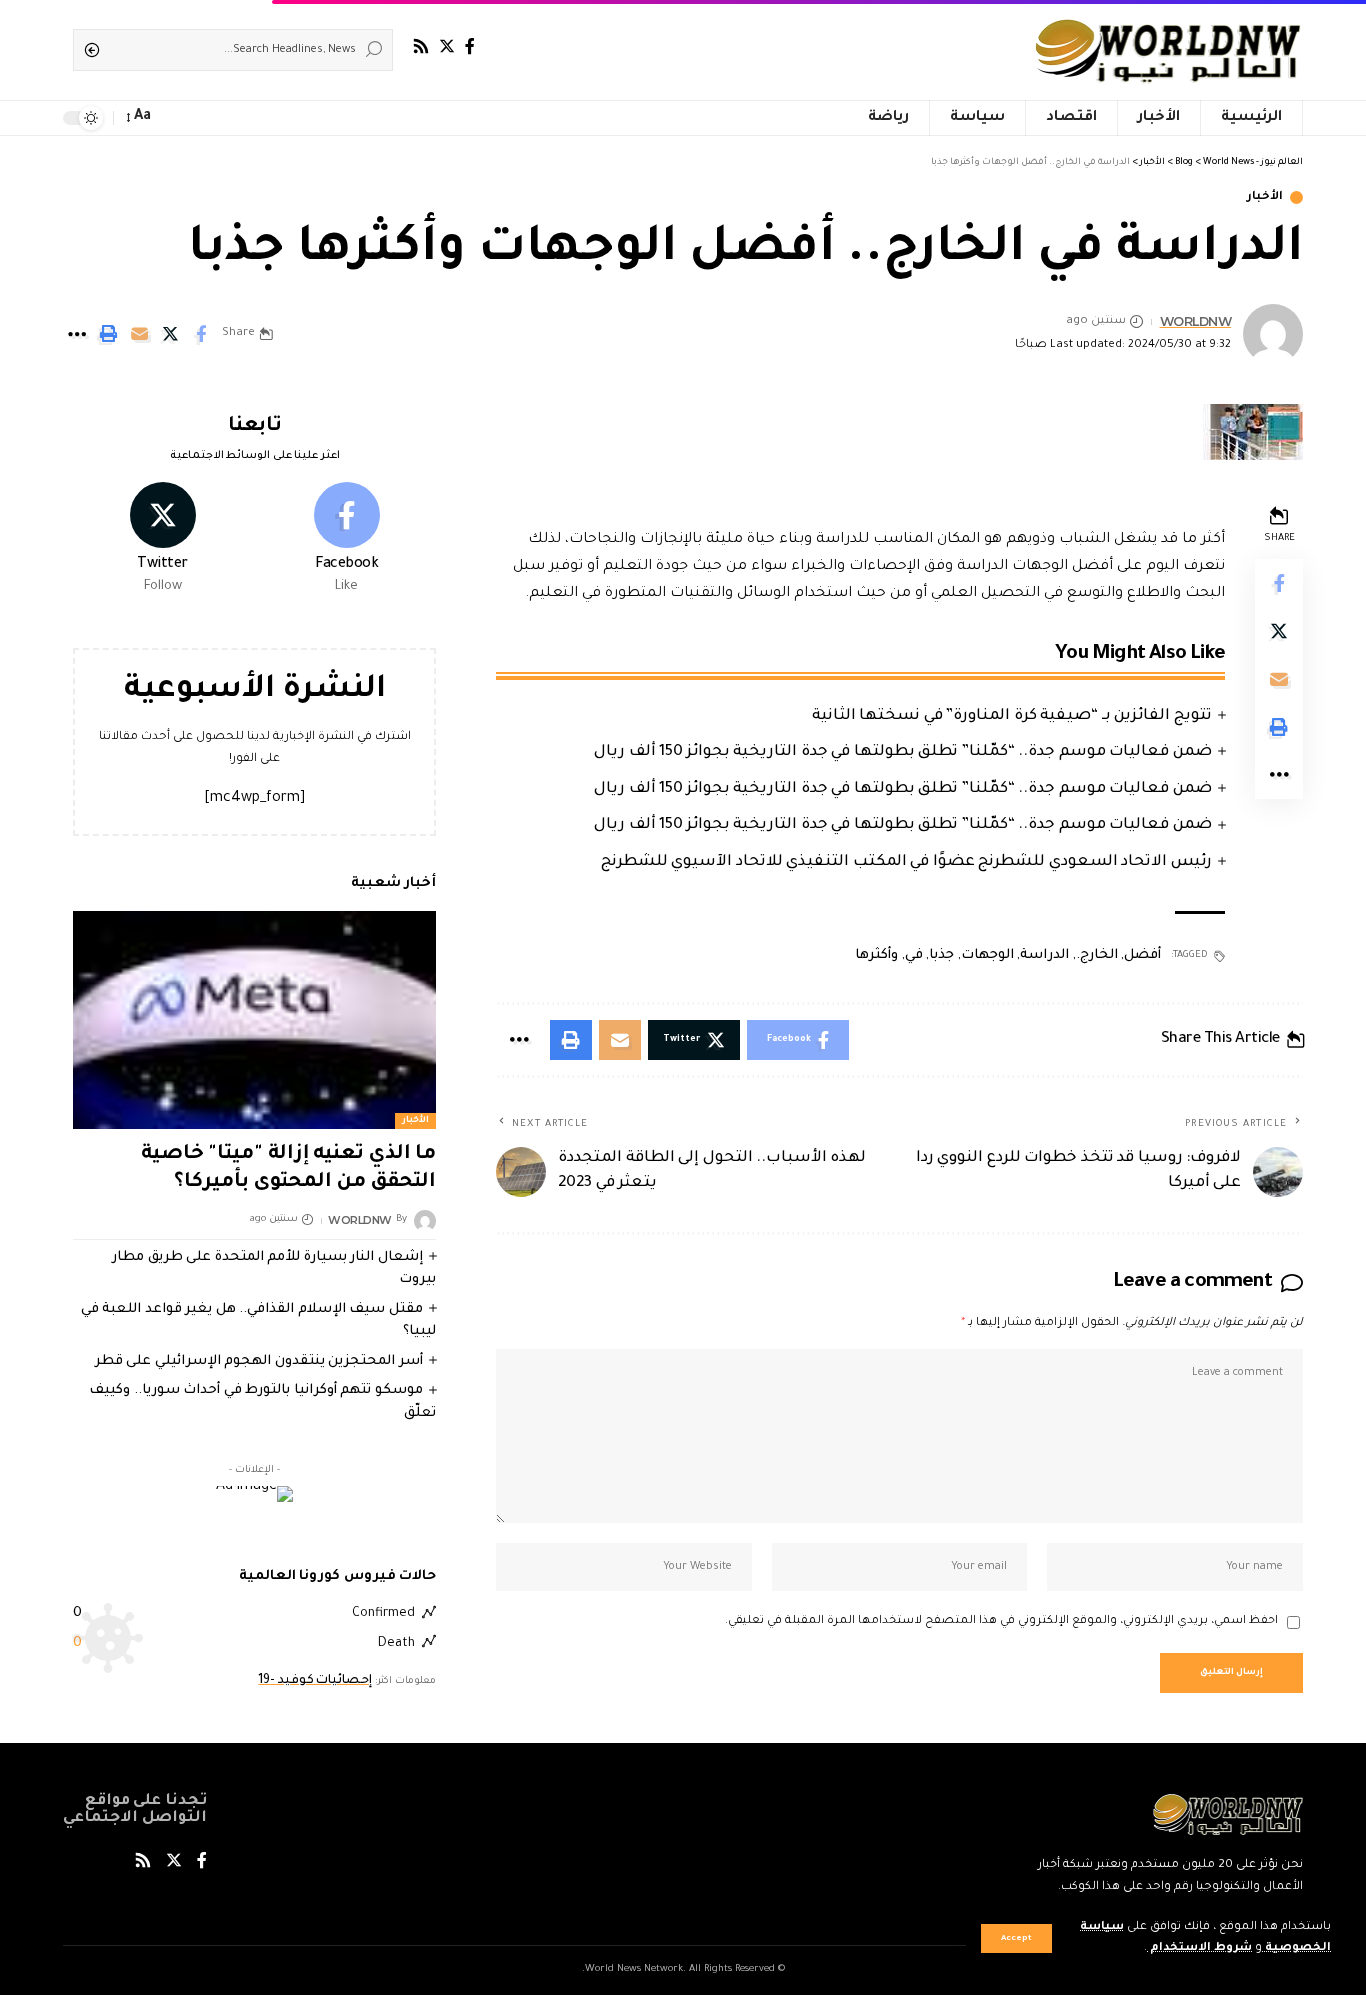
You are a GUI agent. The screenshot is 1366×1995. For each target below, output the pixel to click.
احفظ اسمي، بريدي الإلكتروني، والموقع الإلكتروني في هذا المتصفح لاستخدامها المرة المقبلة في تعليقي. (1001, 1621)
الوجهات (987, 955)
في (914, 955)
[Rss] (421, 46)
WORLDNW (1196, 321)
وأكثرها (876, 955)
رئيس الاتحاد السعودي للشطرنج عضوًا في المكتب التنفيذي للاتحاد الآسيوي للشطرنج (906, 862)
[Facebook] (470, 46)
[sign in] (203, 118)
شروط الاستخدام (1199, 1948)
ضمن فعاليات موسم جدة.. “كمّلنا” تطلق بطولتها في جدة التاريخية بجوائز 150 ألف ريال (903, 752)
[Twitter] (447, 46)
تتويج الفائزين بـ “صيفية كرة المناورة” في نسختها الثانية (1012, 716)
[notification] (175, 118)
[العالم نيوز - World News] (1169, 50)
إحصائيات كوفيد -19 (315, 1680)
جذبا (941, 955)
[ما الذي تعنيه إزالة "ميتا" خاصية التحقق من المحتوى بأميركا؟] (254, 1020)
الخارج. (1097, 955)
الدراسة (1044, 955)
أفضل (1142, 955)
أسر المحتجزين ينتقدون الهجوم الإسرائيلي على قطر (259, 1361)
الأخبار (1265, 197)
